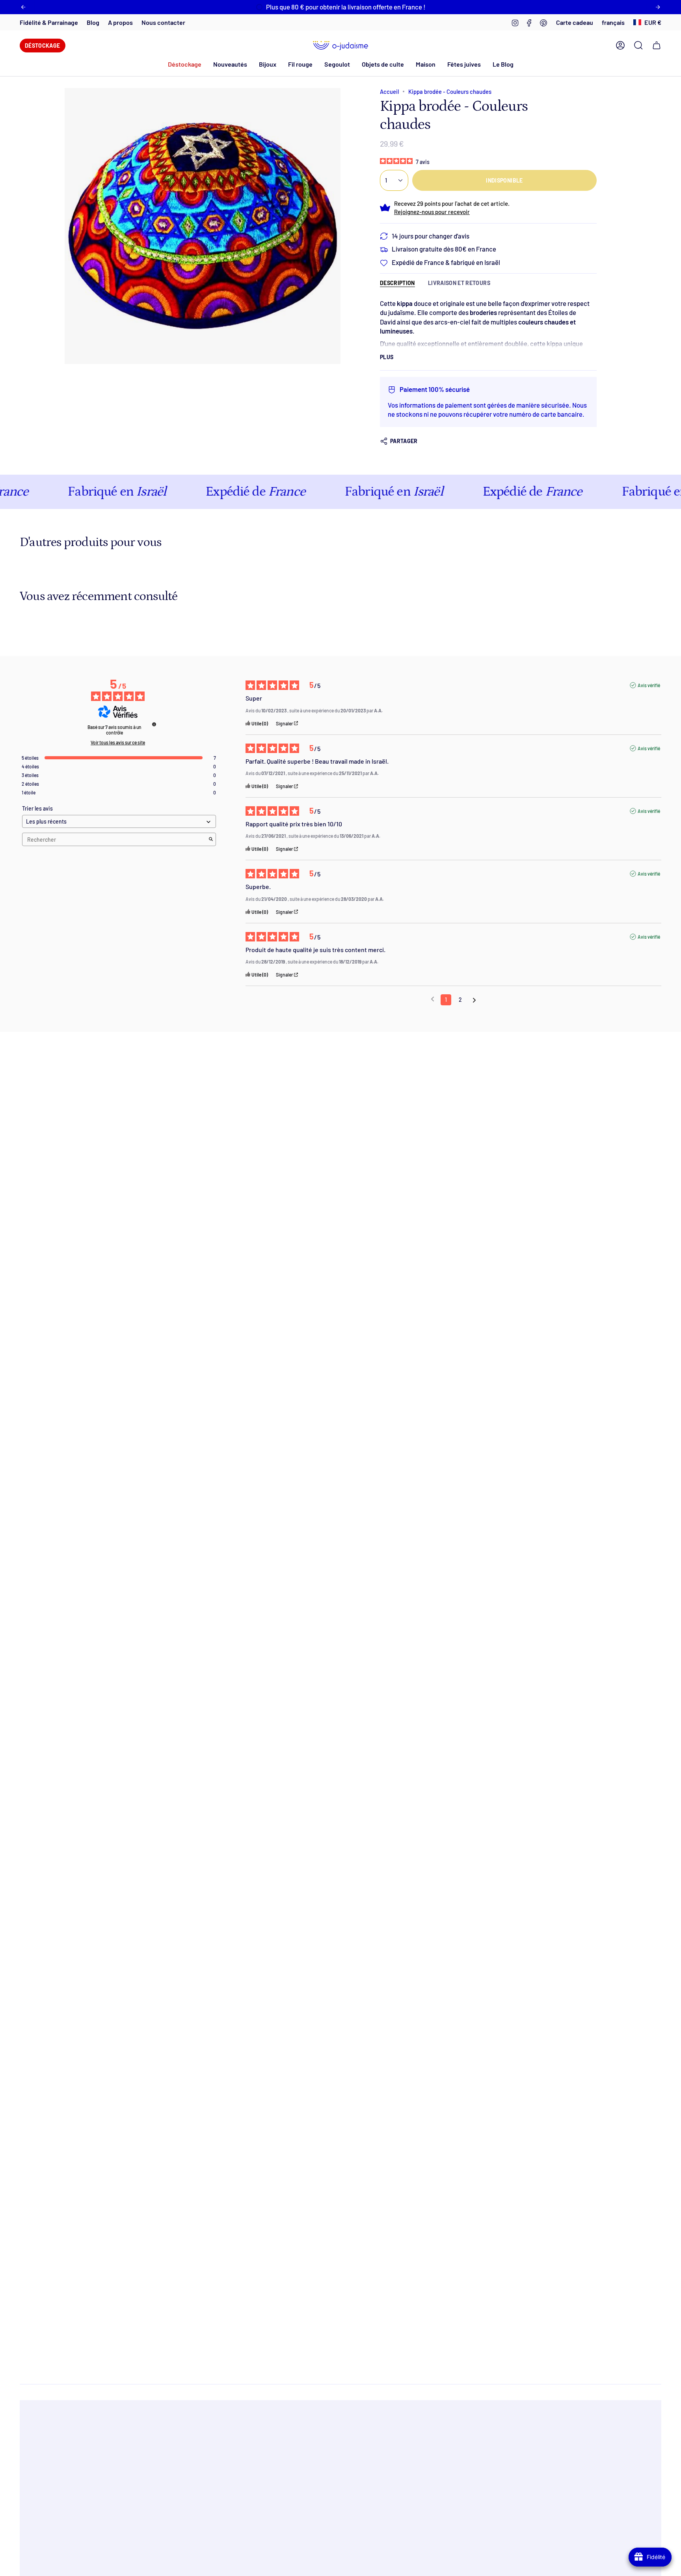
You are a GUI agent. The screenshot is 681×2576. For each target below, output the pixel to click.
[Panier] (657, 45)
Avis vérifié (649, 685)
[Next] (658, 7)
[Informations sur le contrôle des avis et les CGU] (154, 724)
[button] (230, 64)
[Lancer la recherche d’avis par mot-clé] (211, 840)
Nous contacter (163, 22)
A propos (120, 22)
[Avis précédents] (433, 999)
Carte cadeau (575, 22)
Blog (93, 22)
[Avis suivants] (474, 1000)
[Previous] (23, 7)
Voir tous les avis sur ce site (118, 742)
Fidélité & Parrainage (49, 22)
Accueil (389, 91)
